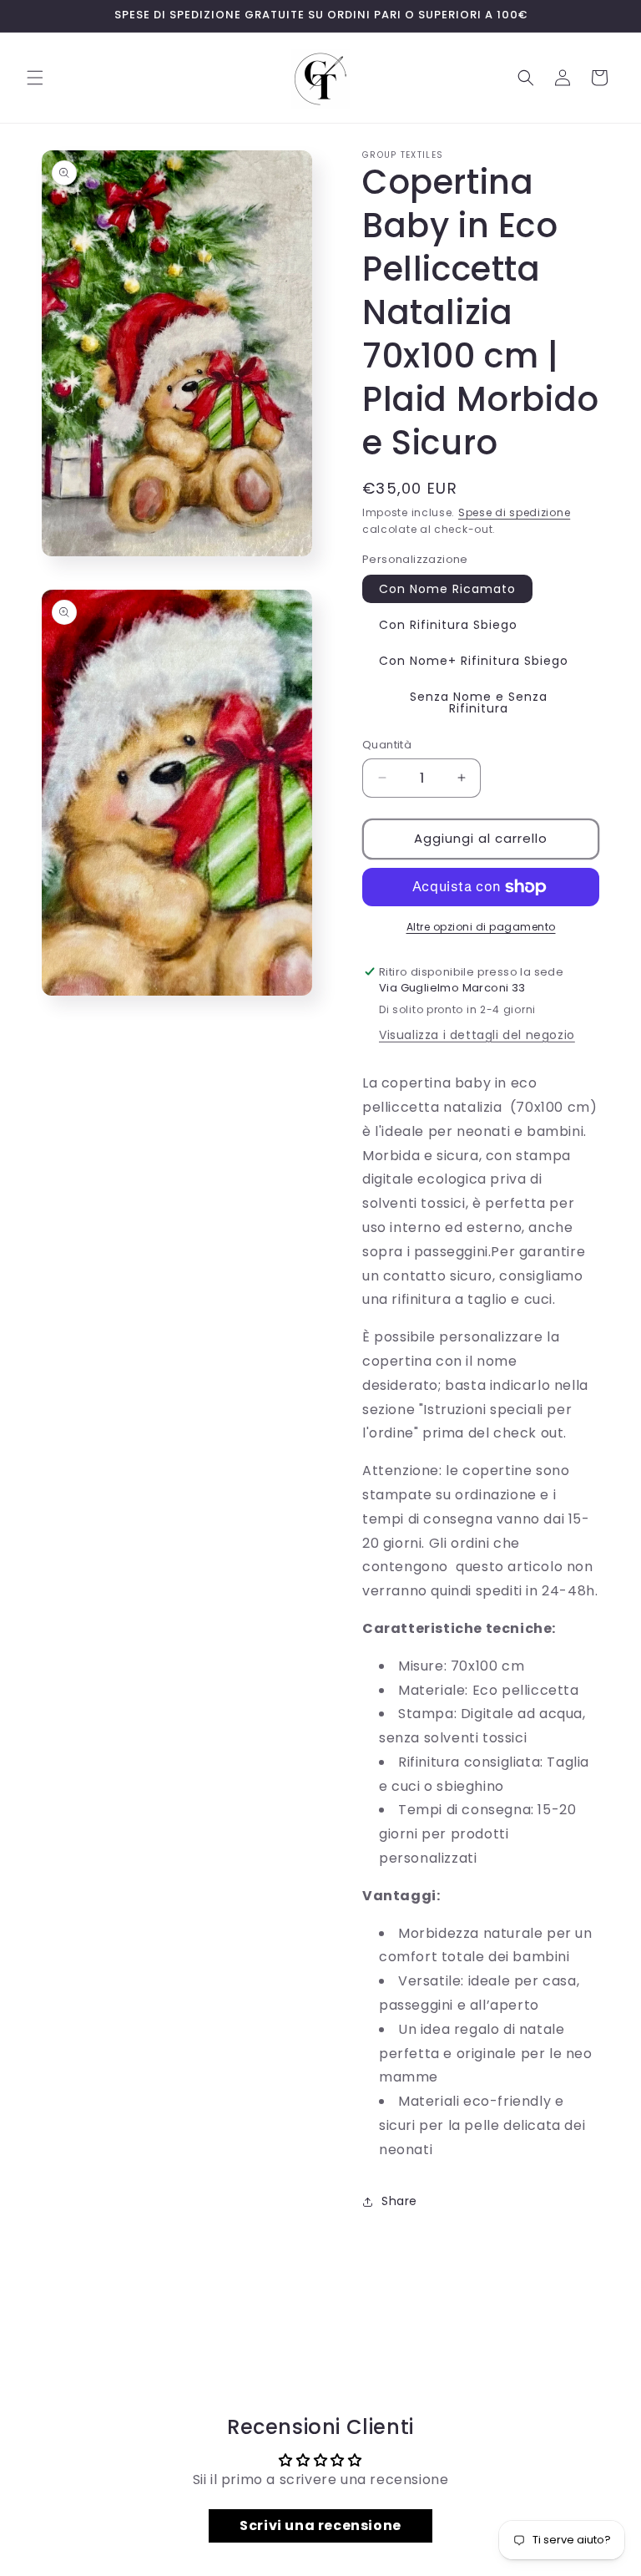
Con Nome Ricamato (447, 589)
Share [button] (399, 2201)
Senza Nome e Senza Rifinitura (479, 702)
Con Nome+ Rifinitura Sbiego (474, 661)
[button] (35, 78)
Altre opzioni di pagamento (481, 927)
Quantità (387, 745)
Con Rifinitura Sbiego (448, 625)
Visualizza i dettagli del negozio (477, 1035)
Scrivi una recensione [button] (320, 2525)
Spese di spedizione (514, 512)
